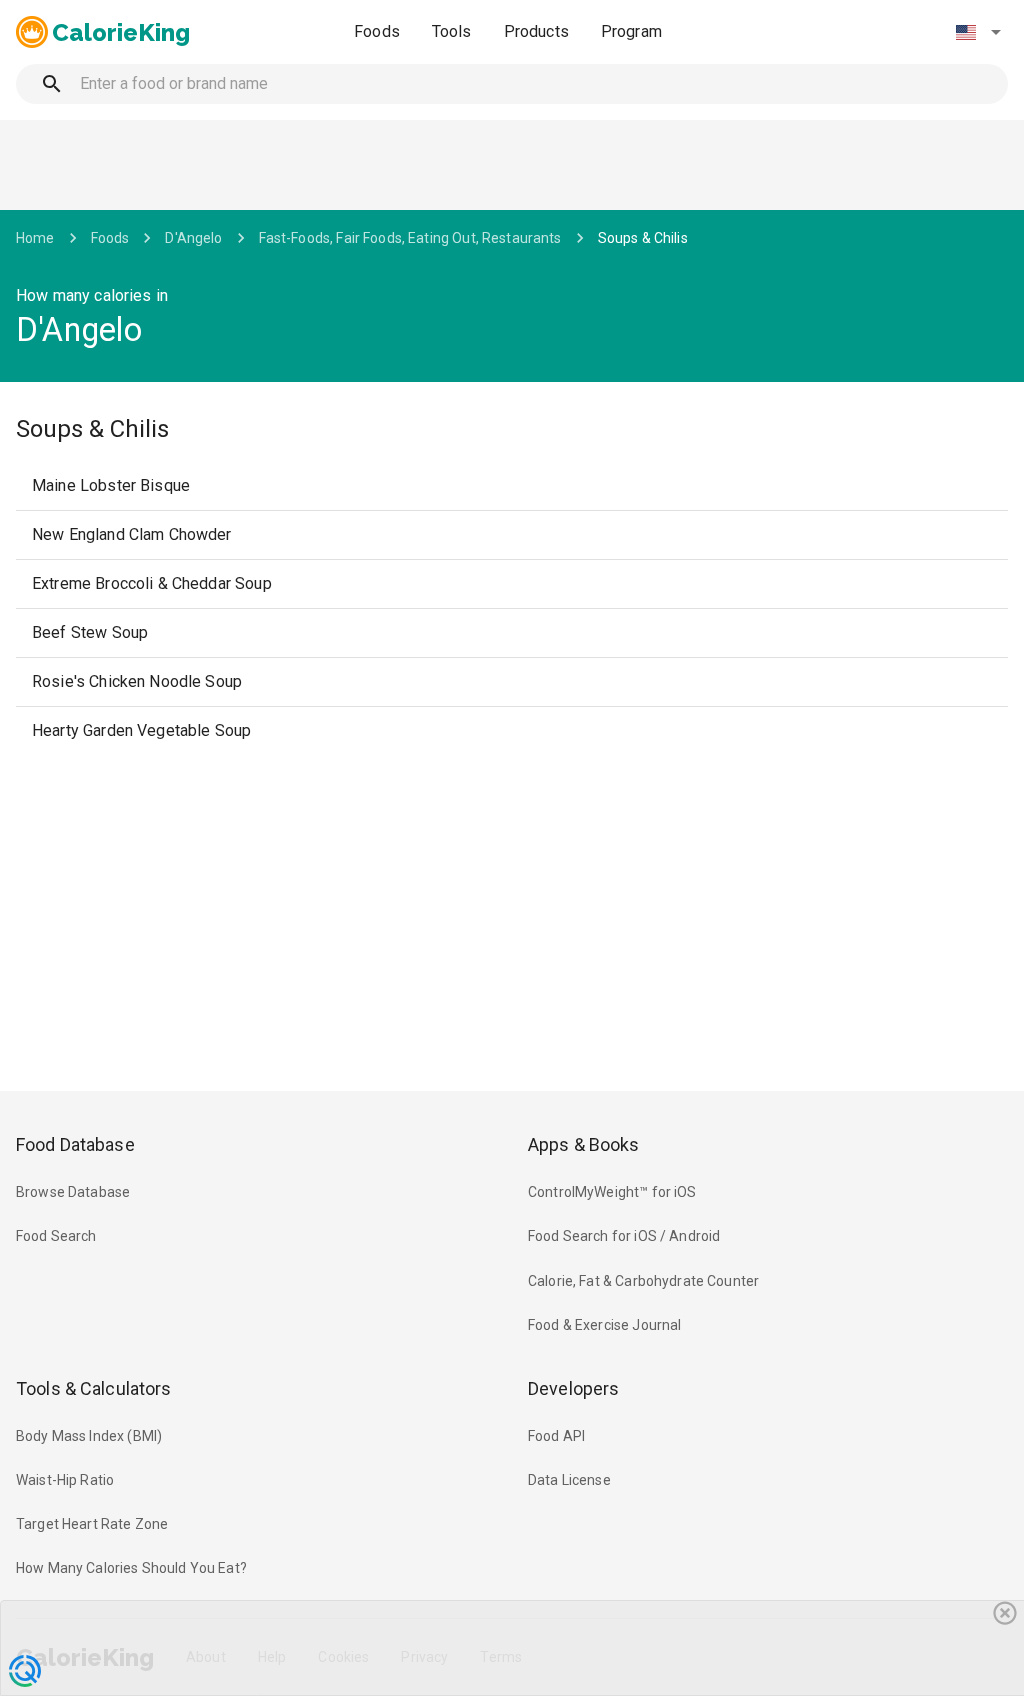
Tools (452, 31)
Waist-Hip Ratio (65, 1480)
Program (631, 31)
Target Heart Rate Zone (92, 1524)
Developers (573, 1388)
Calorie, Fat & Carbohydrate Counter (643, 1281)
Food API (556, 1436)
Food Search (56, 1236)
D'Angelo (193, 238)
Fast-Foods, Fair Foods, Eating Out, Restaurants (410, 238)
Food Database (75, 1144)
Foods (377, 31)
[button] (978, 32)
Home (35, 238)
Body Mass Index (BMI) (89, 1436)
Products (536, 31)
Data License (569, 1480)
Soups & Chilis (643, 238)
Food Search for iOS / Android (624, 1236)
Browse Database (73, 1192)
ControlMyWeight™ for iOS (612, 1192)
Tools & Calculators (94, 1388)
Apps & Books (584, 1144)
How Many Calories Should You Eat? (131, 1568)
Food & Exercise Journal (604, 1325)
